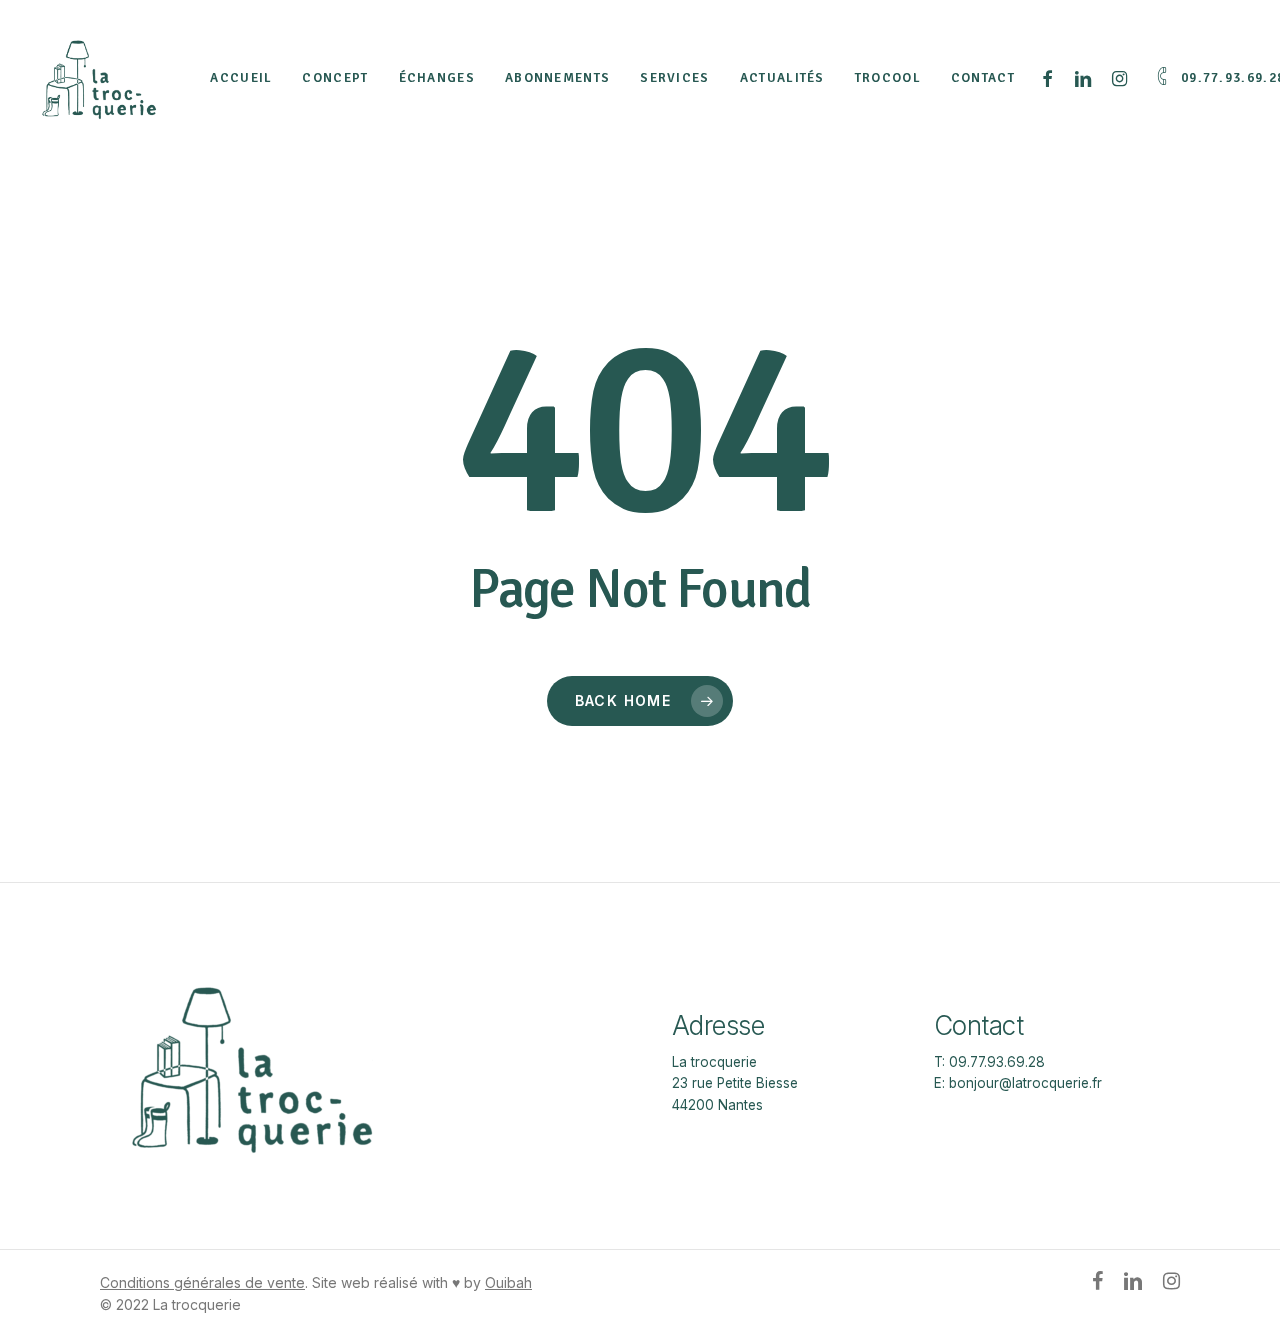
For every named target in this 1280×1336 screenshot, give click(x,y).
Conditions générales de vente (202, 1282)
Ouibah (508, 1282)
